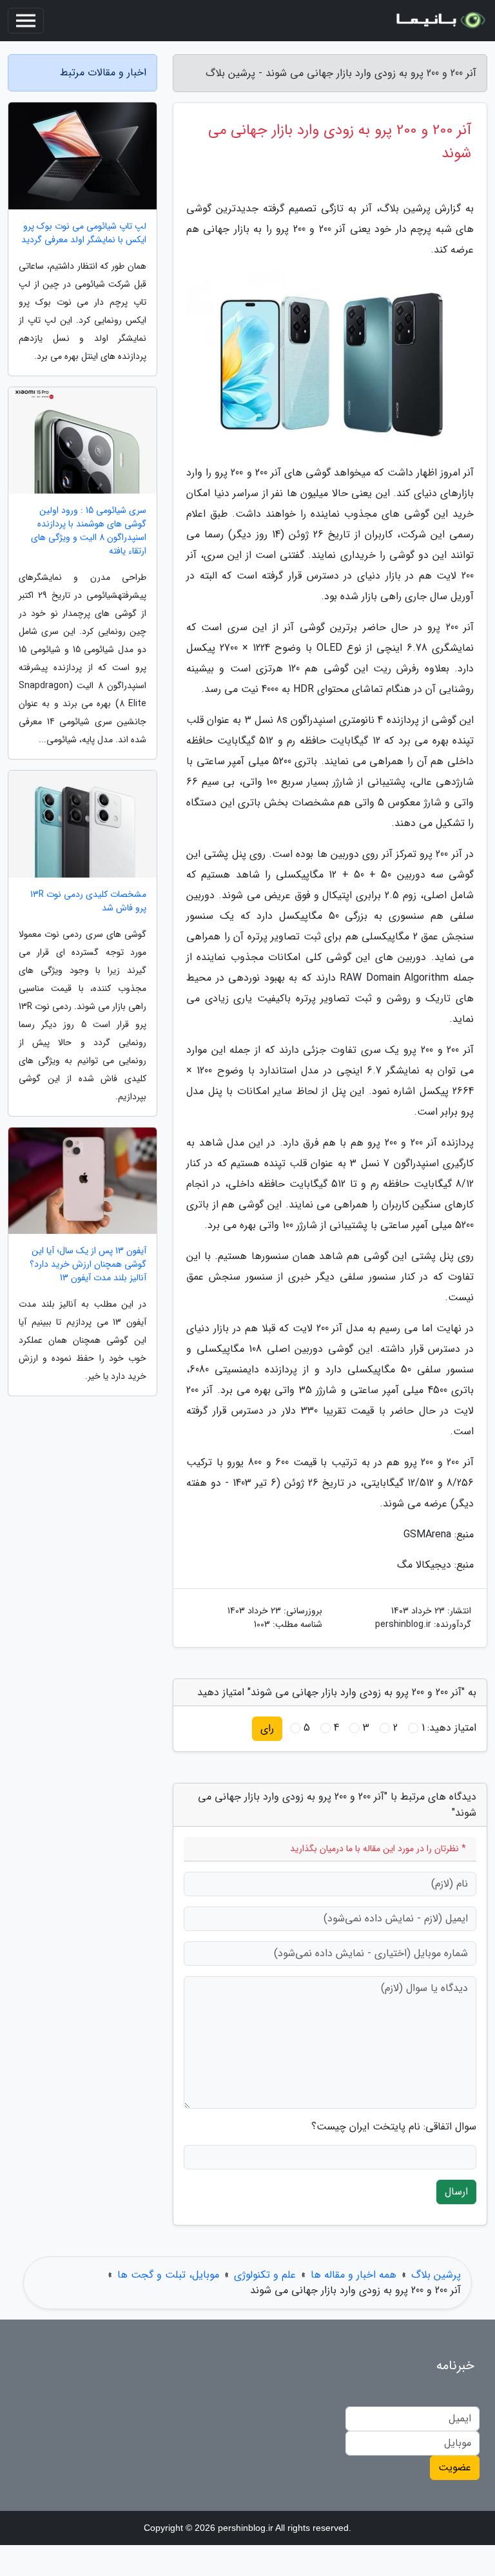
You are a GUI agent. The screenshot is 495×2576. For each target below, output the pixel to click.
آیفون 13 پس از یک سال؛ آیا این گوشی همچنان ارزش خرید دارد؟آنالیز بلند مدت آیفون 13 (88, 1264)
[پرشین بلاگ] (440, 21)
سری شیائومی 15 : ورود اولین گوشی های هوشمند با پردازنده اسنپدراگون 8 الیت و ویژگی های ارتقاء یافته (89, 531)
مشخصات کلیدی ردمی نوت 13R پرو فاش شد (88, 901)
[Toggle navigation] (26, 21)
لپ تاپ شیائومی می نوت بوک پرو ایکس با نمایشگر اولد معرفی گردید (84, 233)
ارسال (456, 2192)
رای (267, 1728)
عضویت (455, 2467)
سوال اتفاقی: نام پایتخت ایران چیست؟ (394, 2127)
